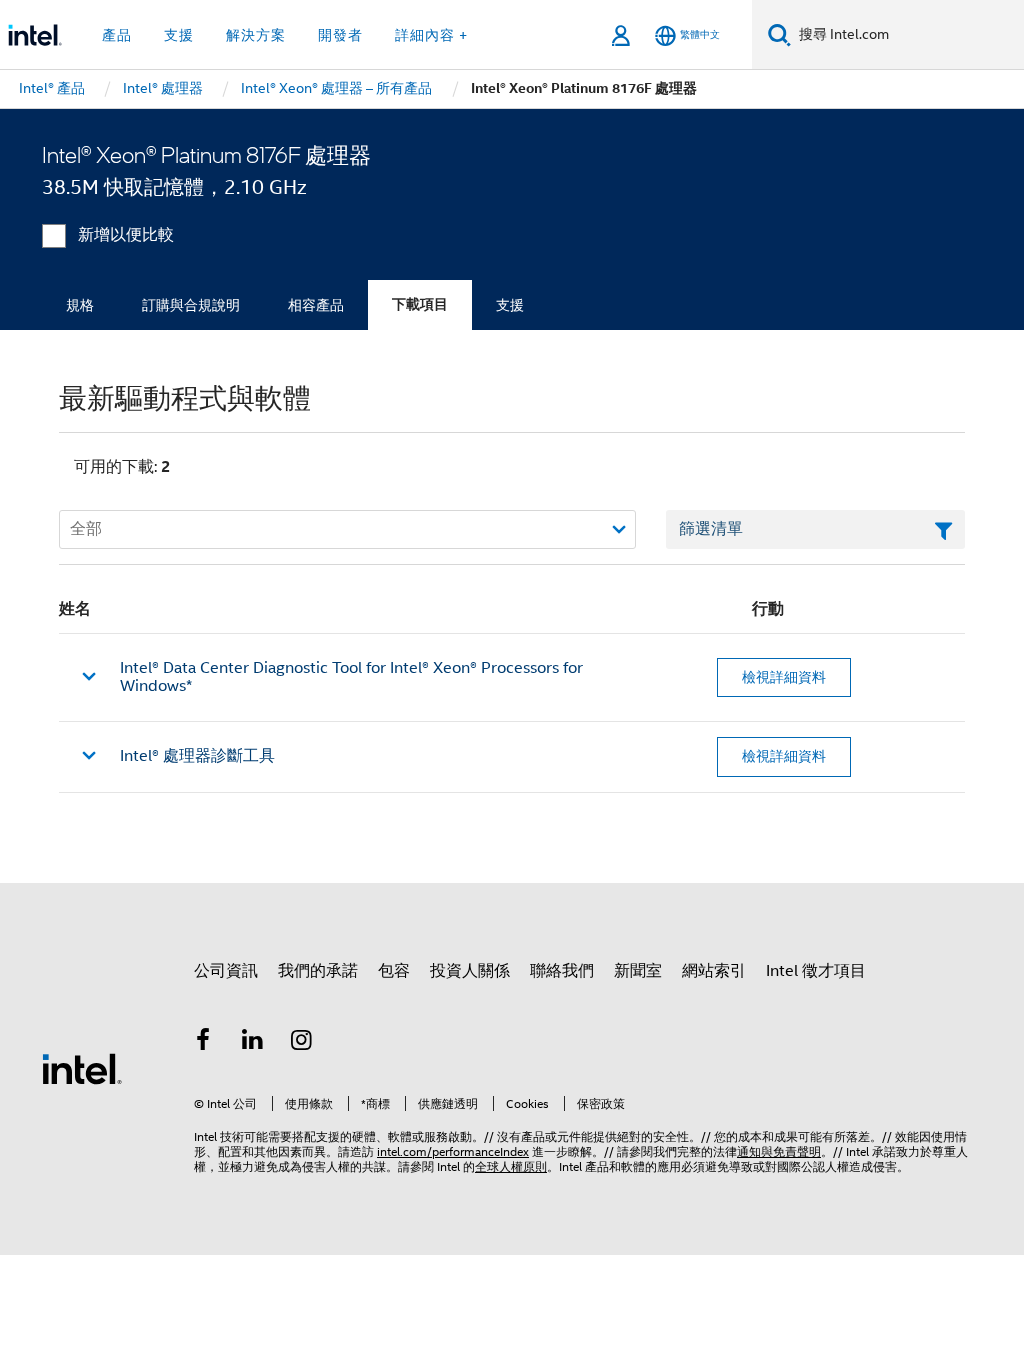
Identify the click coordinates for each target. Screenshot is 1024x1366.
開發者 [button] (340, 35)
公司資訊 (226, 971)
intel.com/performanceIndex (453, 1151)
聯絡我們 (562, 971)
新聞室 (638, 971)
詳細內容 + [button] (431, 35)
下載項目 (420, 304)
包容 (394, 971)
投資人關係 (470, 971)
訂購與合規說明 (191, 305)
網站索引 (714, 971)
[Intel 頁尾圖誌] (82, 1068)
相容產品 (316, 305)
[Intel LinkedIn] (253, 1043)
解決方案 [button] (256, 35)
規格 (80, 305)
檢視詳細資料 (784, 677)
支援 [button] (179, 35)
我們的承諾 (318, 971)
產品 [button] (117, 35)
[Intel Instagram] (302, 1043)
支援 (510, 305)
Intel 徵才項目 (816, 971)
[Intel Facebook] (203, 1043)
